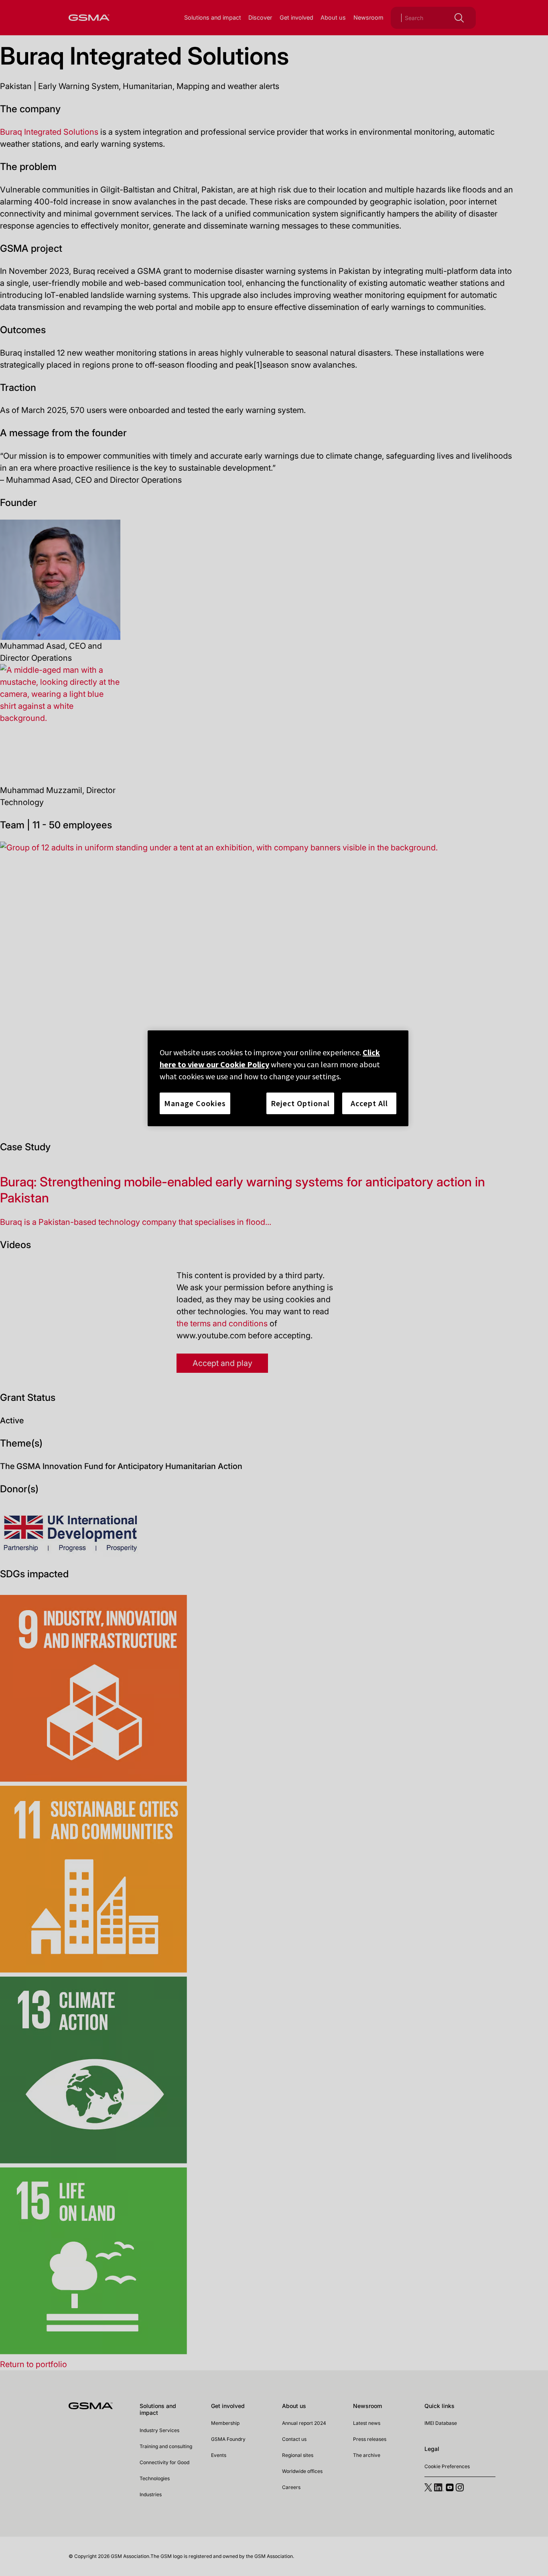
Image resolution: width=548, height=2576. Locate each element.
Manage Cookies (195, 1103)
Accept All (369, 1103)
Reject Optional (300, 1103)
